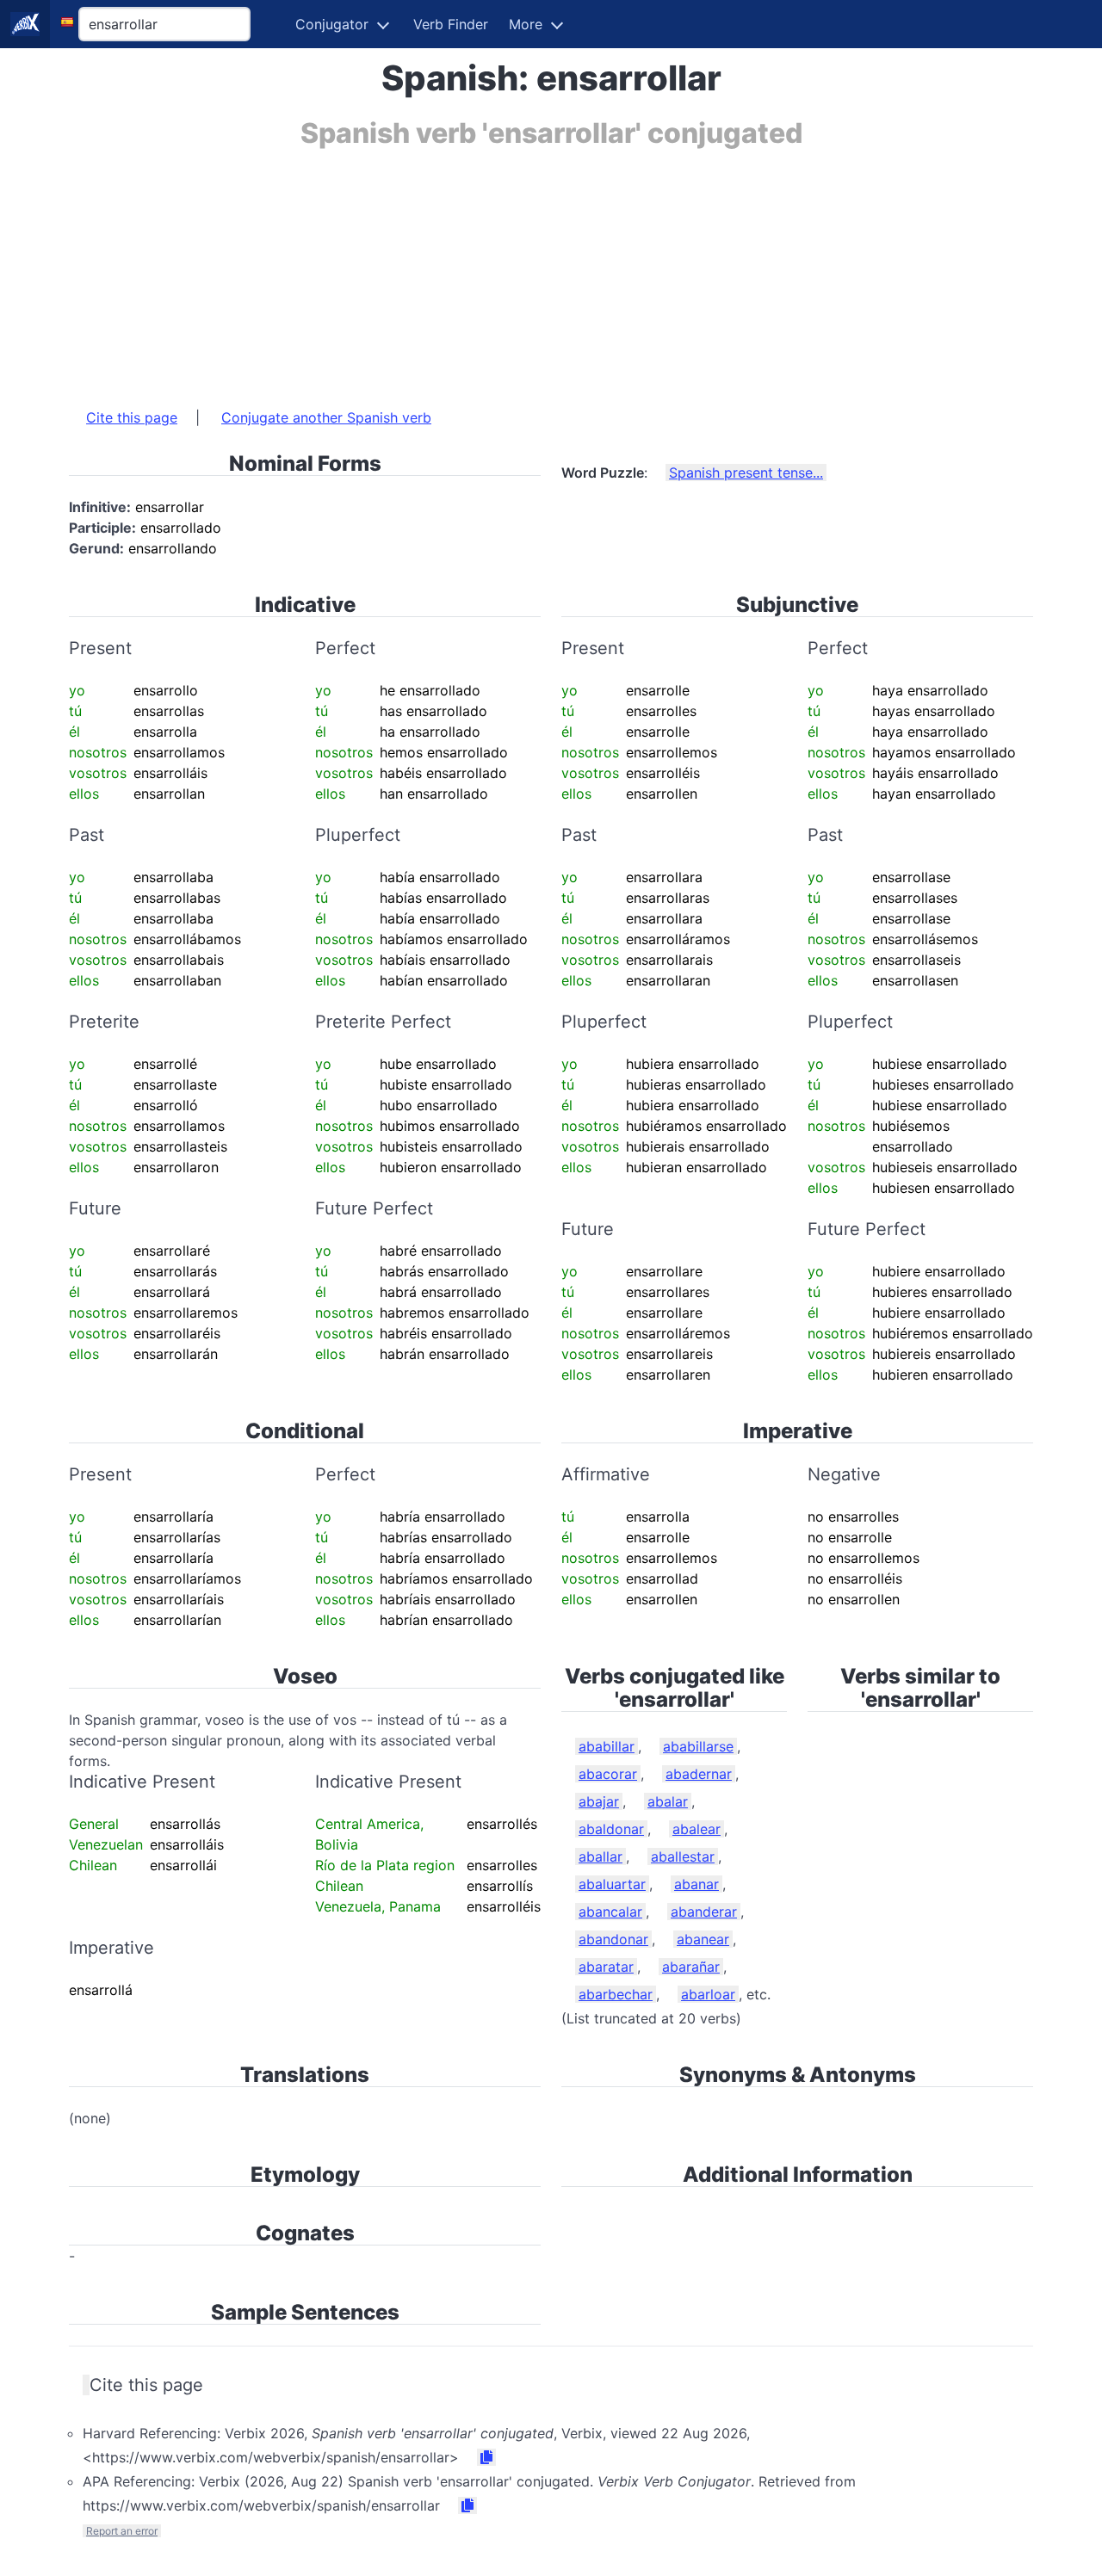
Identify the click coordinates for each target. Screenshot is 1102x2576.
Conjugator (332, 24)
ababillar (607, 1746)
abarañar (691, 1967)
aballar (601, 1856)
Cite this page (132, 417)
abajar (599, 1801)
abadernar (699, 1774)
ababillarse (698, 1746)
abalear (696, 1829)
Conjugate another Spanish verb (326, 417)
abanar (696, 1884)
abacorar (608, 1774)
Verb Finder (451, 24)
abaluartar (612, 1884)
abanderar (704, 1912)
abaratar (606, 1967)
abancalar (610, 1912)
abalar (668, 1801)
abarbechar (616, 1994)
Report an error (122, 2531)
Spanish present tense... (746, 473)
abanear (703, 1939)
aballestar (683, 1856)
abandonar (613, 1939)
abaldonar (611, 1829)
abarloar (708, 1994)
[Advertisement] (551, 269)
